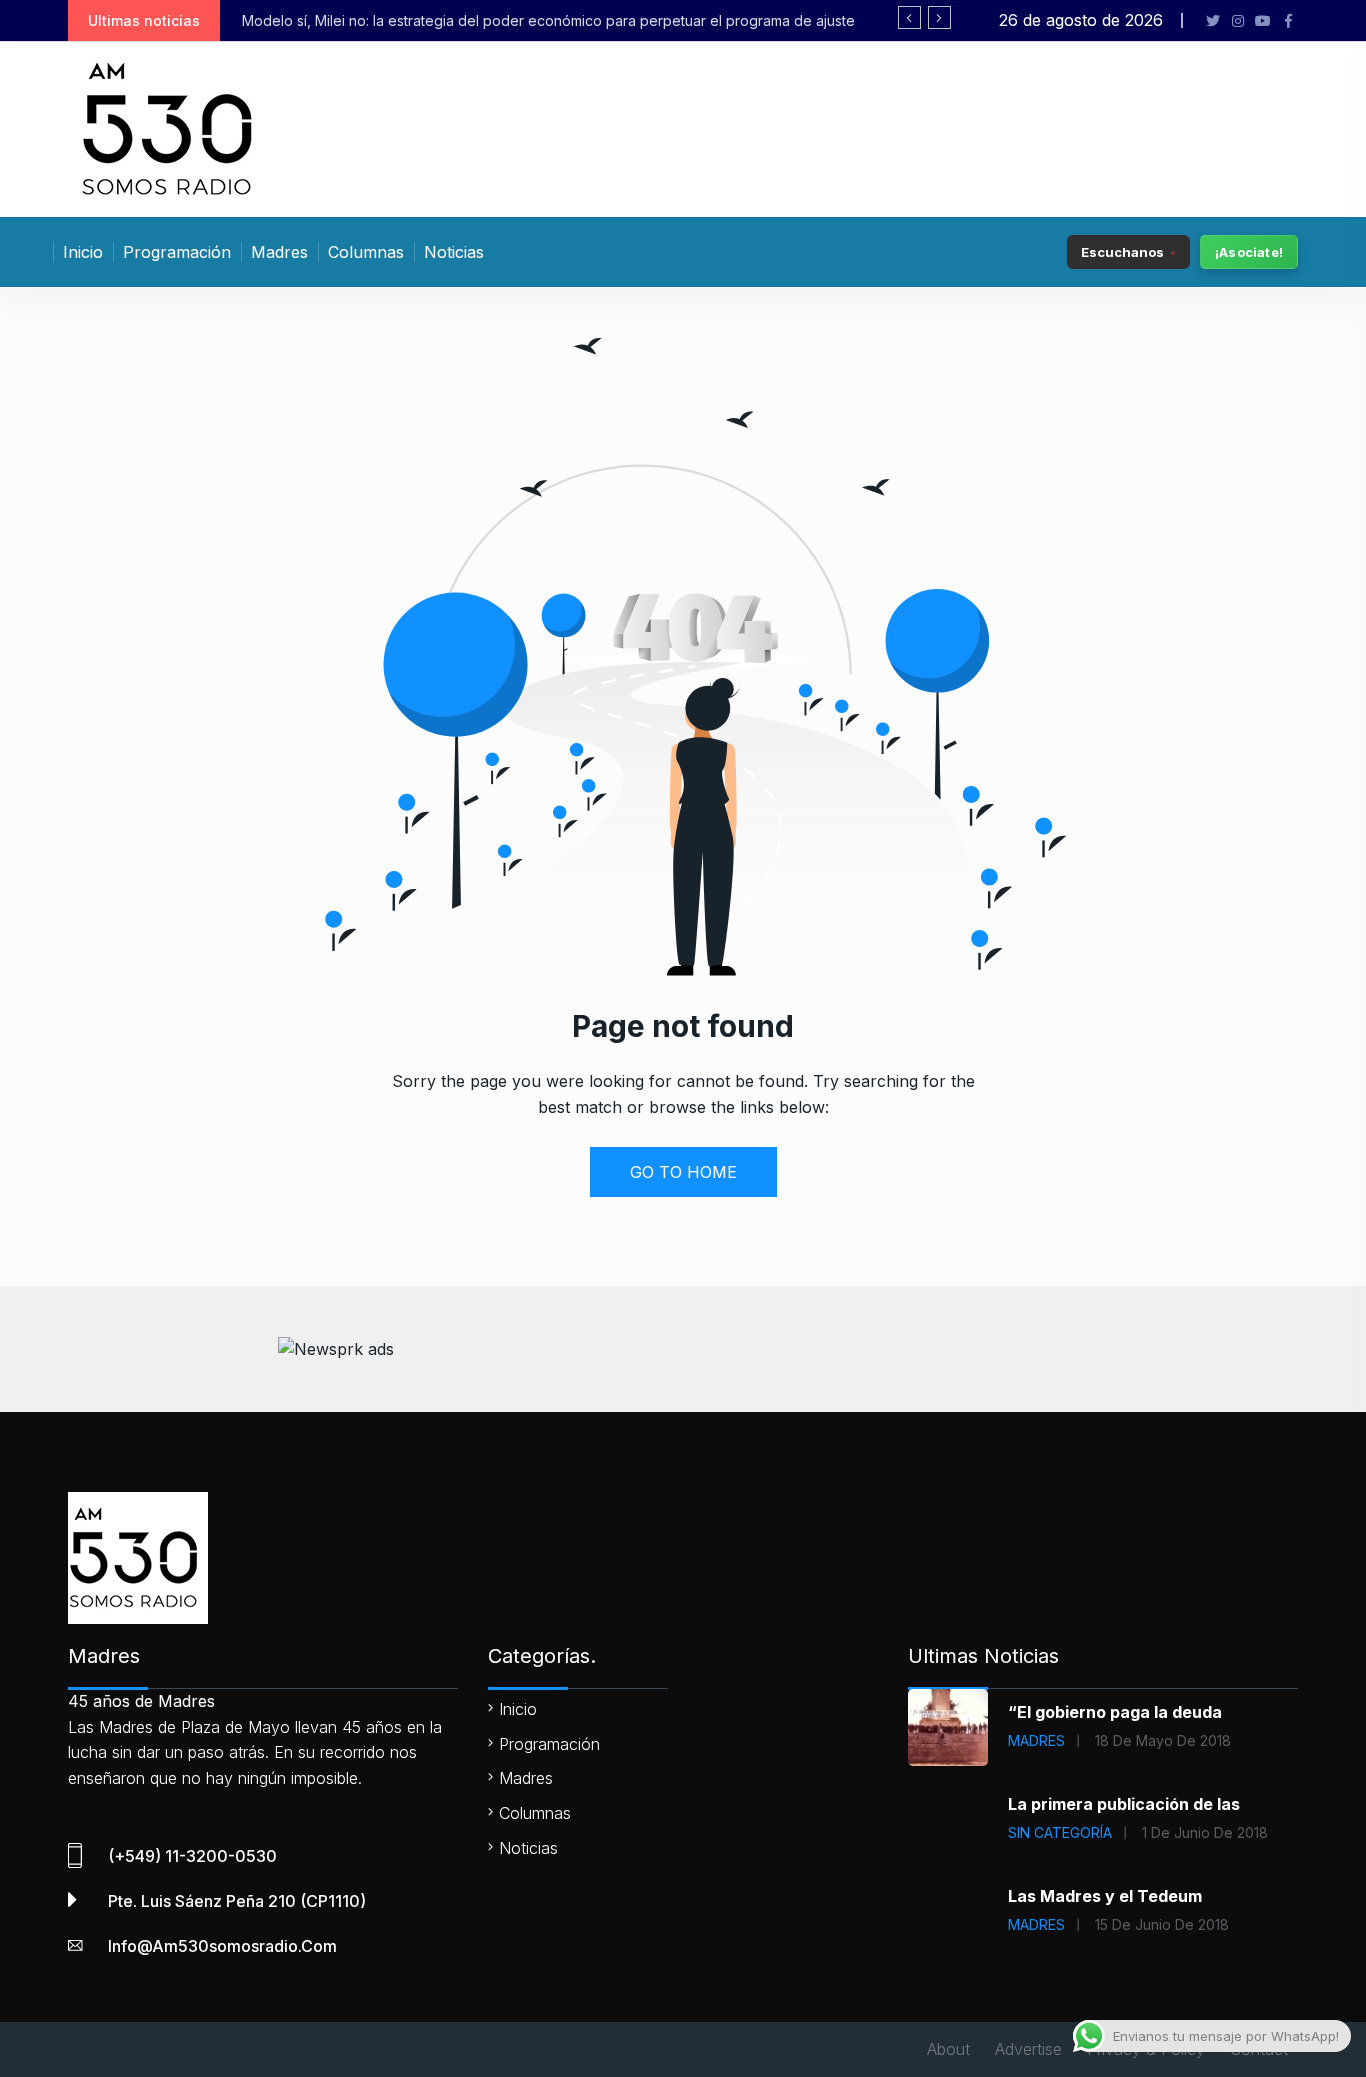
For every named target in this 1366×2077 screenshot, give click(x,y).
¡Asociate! (1249, 252)
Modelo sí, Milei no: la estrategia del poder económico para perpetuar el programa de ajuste (548, 20)
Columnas (366, 252)
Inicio (83, 252)
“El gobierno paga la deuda (1115, 1712)
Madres (279, 252)
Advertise (1028, 2049)
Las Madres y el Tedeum (1105, 1896)
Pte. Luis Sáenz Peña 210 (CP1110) (237, 1901)
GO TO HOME (683, 1172)
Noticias (454, 252)
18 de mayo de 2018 (1163, 1740)
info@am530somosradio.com (222, 1946)
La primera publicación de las (1124, 1804)
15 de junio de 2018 (1162, 1924)
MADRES (1036, 1740)
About (948, 2049)
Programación (177, 252)
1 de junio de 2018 (1205, 1832)
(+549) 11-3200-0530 (192, 1856)
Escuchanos (1122, 251)
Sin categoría (1060, 1832)
